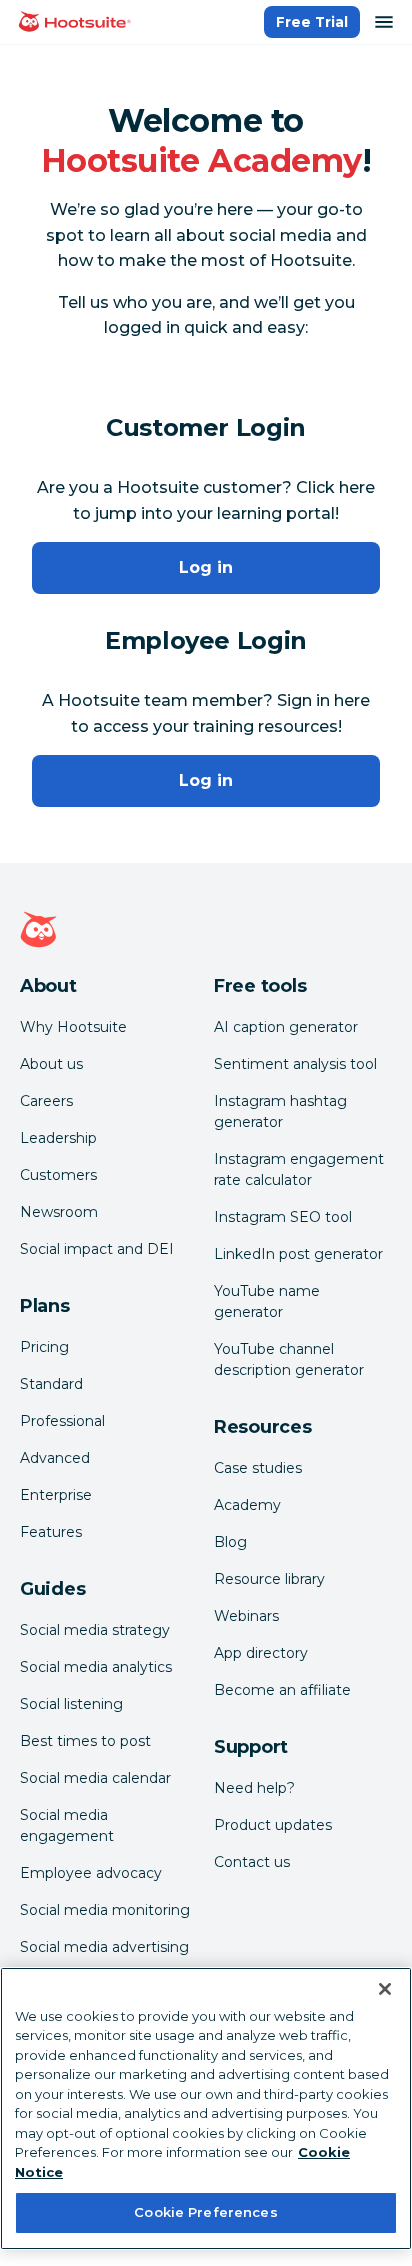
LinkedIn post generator (298, 1254)
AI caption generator (286, 1027)
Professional (62, 1421)
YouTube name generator (267, 1301)
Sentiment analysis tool (295, 1064)
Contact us (252, 1862)
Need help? (254, 1788)
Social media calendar (95, 1778)
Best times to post (85, 1741)
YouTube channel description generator (289, 1359)
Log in (206, 567)
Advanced (55, 1458)
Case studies (258, 1468)
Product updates (273, 1825)
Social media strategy (95, 1630)
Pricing (44, 1347)
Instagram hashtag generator (280, 1111)
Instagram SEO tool (283, 1217)
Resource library (269, 1579)
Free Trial (312, 22)
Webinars (246, 1616)
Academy (247, 1505)
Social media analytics (96, 1667)
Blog (230, 1542)
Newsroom (59, 1212)
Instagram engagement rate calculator (299, 1169)
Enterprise (56, 1495)
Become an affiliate (282, 1690)
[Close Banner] (385, 1989)
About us (51, 1064)
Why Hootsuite (73, 1027)
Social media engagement (67, 1825)
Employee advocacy (91, 1873)
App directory (261, 1653)
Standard (51, 1384)
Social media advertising (104, 1947)
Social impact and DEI (97, 1249)
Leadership (58, 1138)
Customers (58, 1175)
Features (51, 1532)
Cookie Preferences (205, 2212)
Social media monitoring (105, 1910)
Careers (46, 1101)
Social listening (71, 1704)
